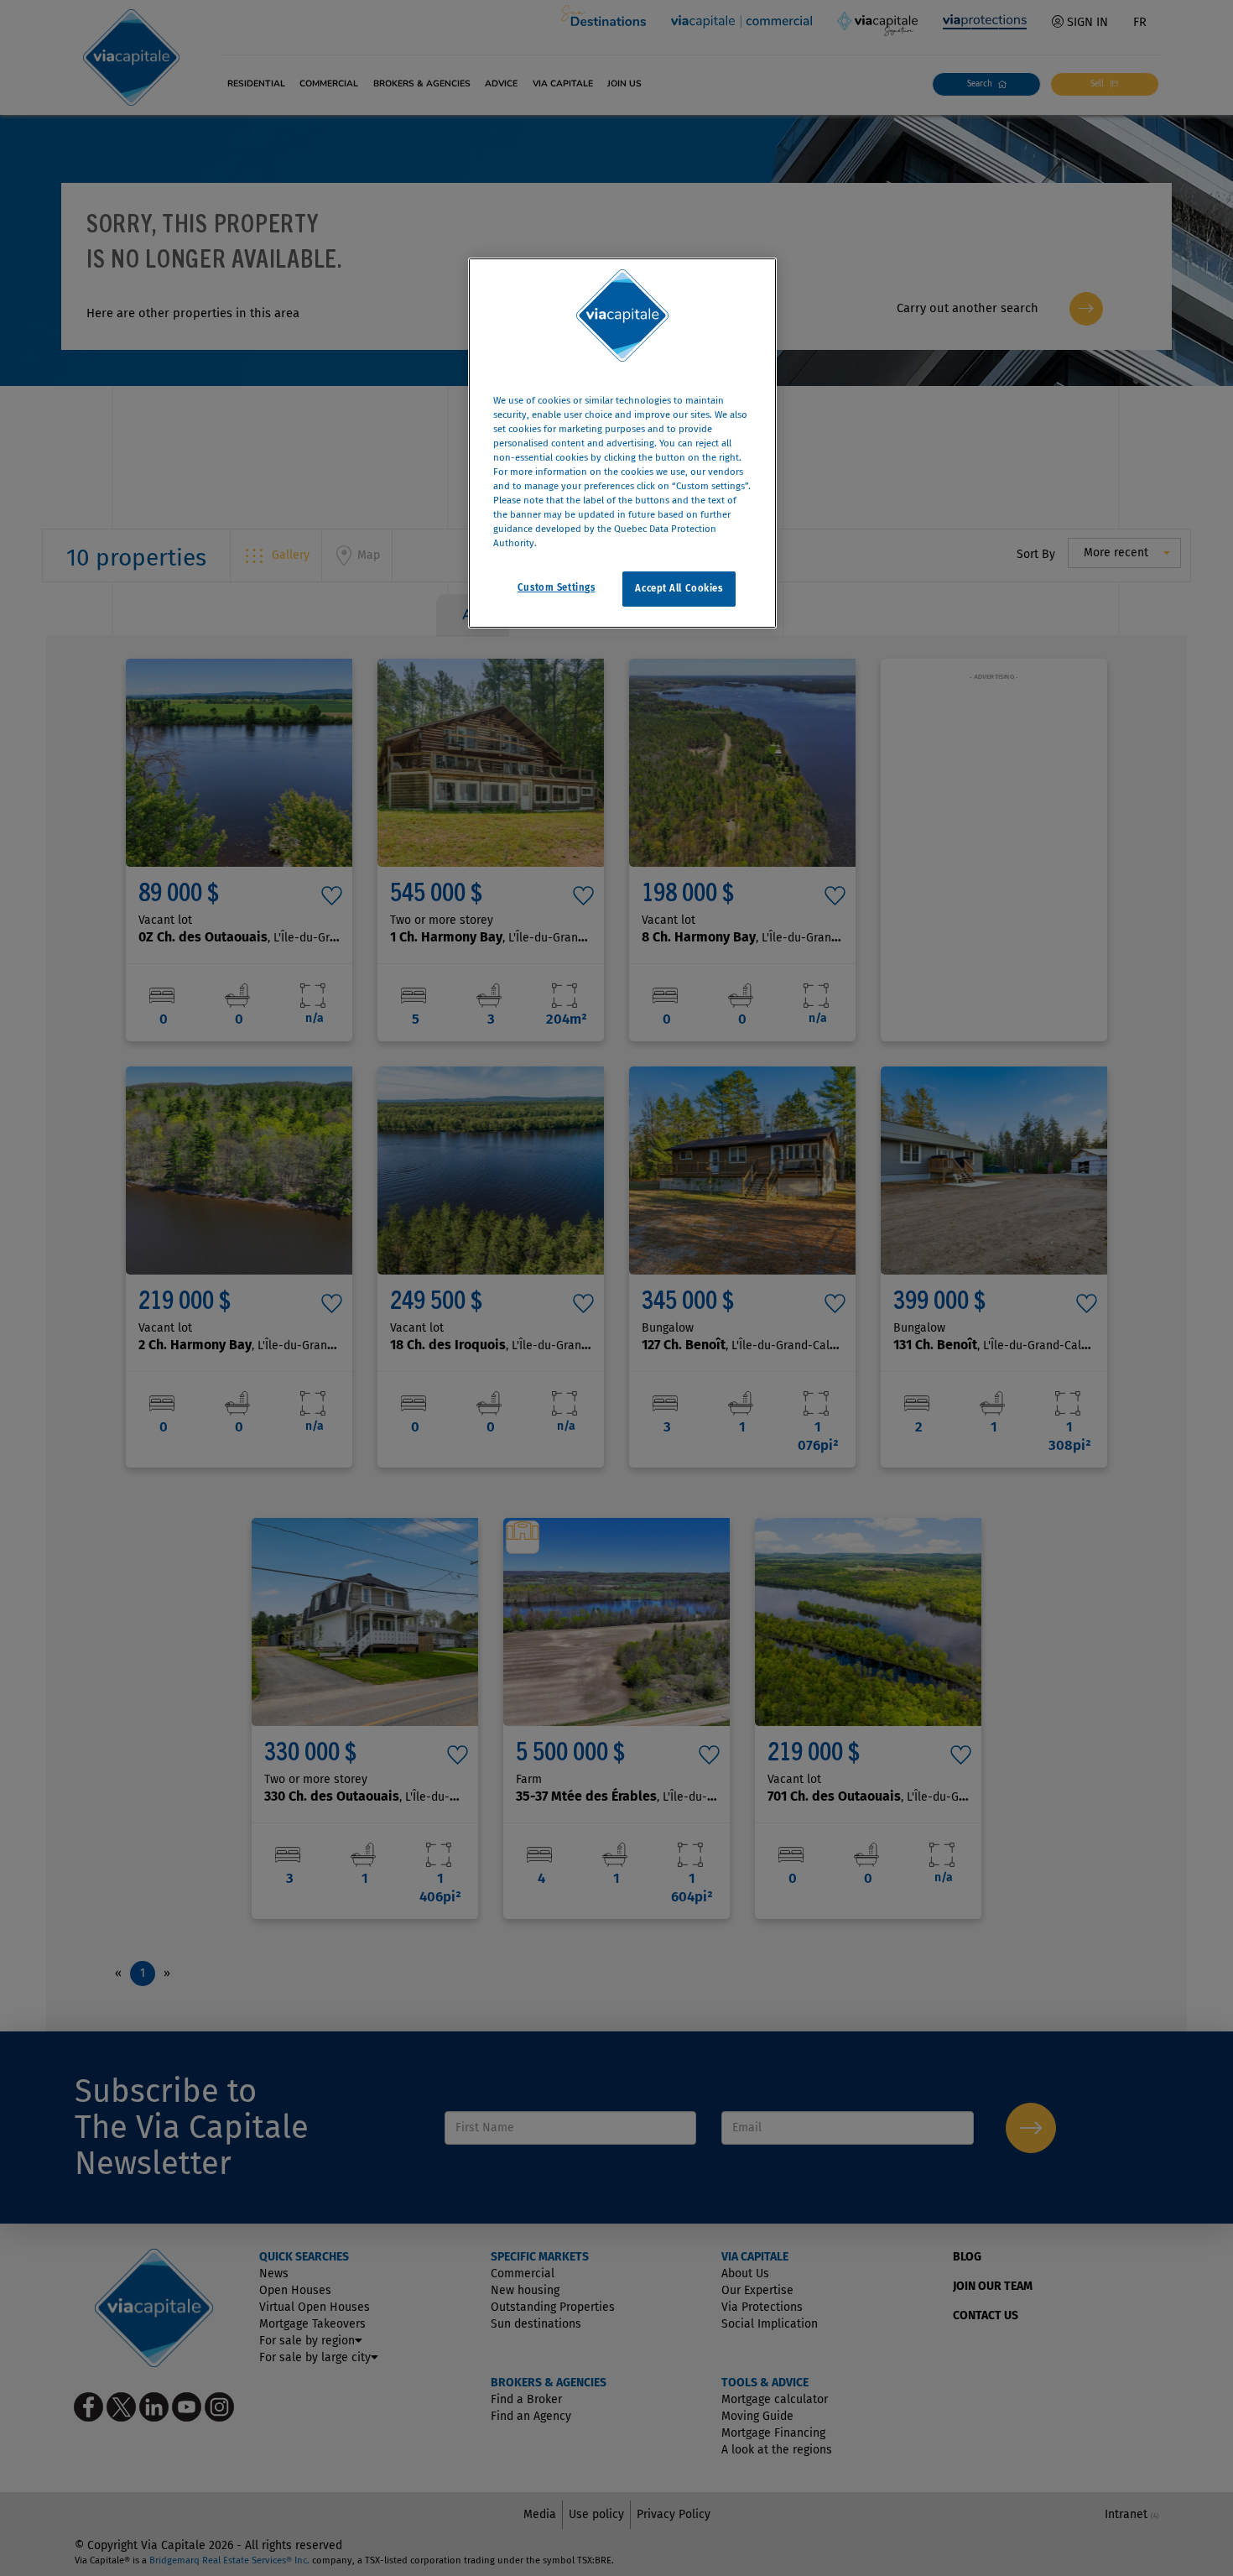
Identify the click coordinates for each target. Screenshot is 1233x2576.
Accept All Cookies (679, 589)
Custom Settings (557, 588)
